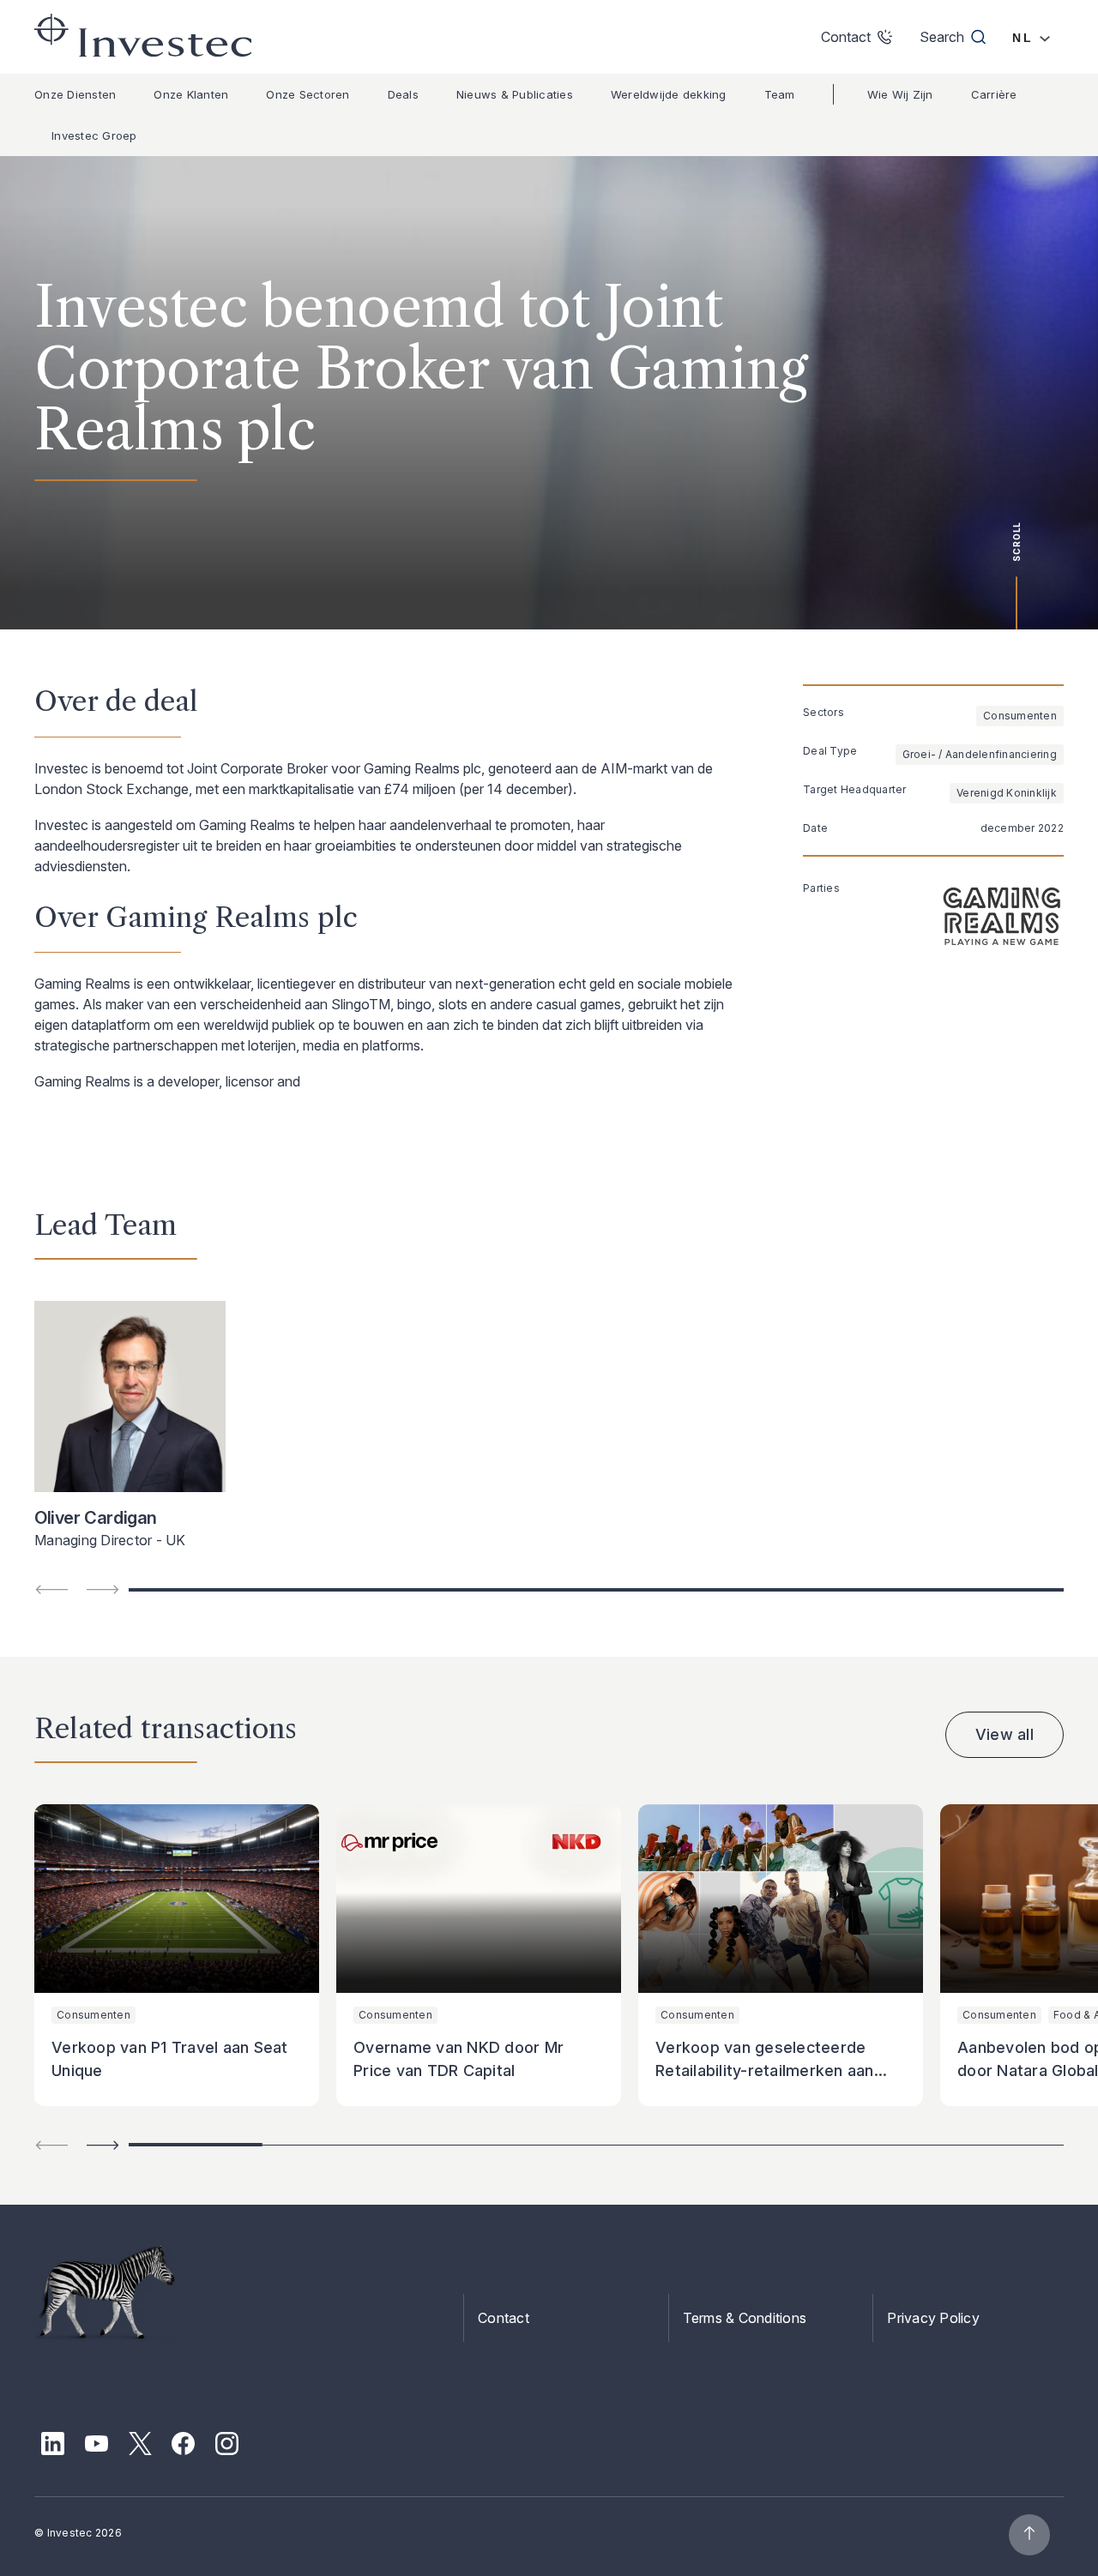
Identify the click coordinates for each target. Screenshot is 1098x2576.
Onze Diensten (75, 94)
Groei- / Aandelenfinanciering (980, 754)
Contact (504, 2318)
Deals (403, 94)
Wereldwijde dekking (669, 94)
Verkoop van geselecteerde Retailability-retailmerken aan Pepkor (765, 2071)
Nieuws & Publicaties (515, 94)
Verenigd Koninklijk (1007, 793)
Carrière (994, 94)
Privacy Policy (933, 2318)
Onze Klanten (191, 94)
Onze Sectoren (308, 94)
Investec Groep (94, 135)
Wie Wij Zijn (900, 94)
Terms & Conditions (745, 2318)
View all (1004, 1734)
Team (780, 94)
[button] (103, 2145)
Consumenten (1020, 716)
